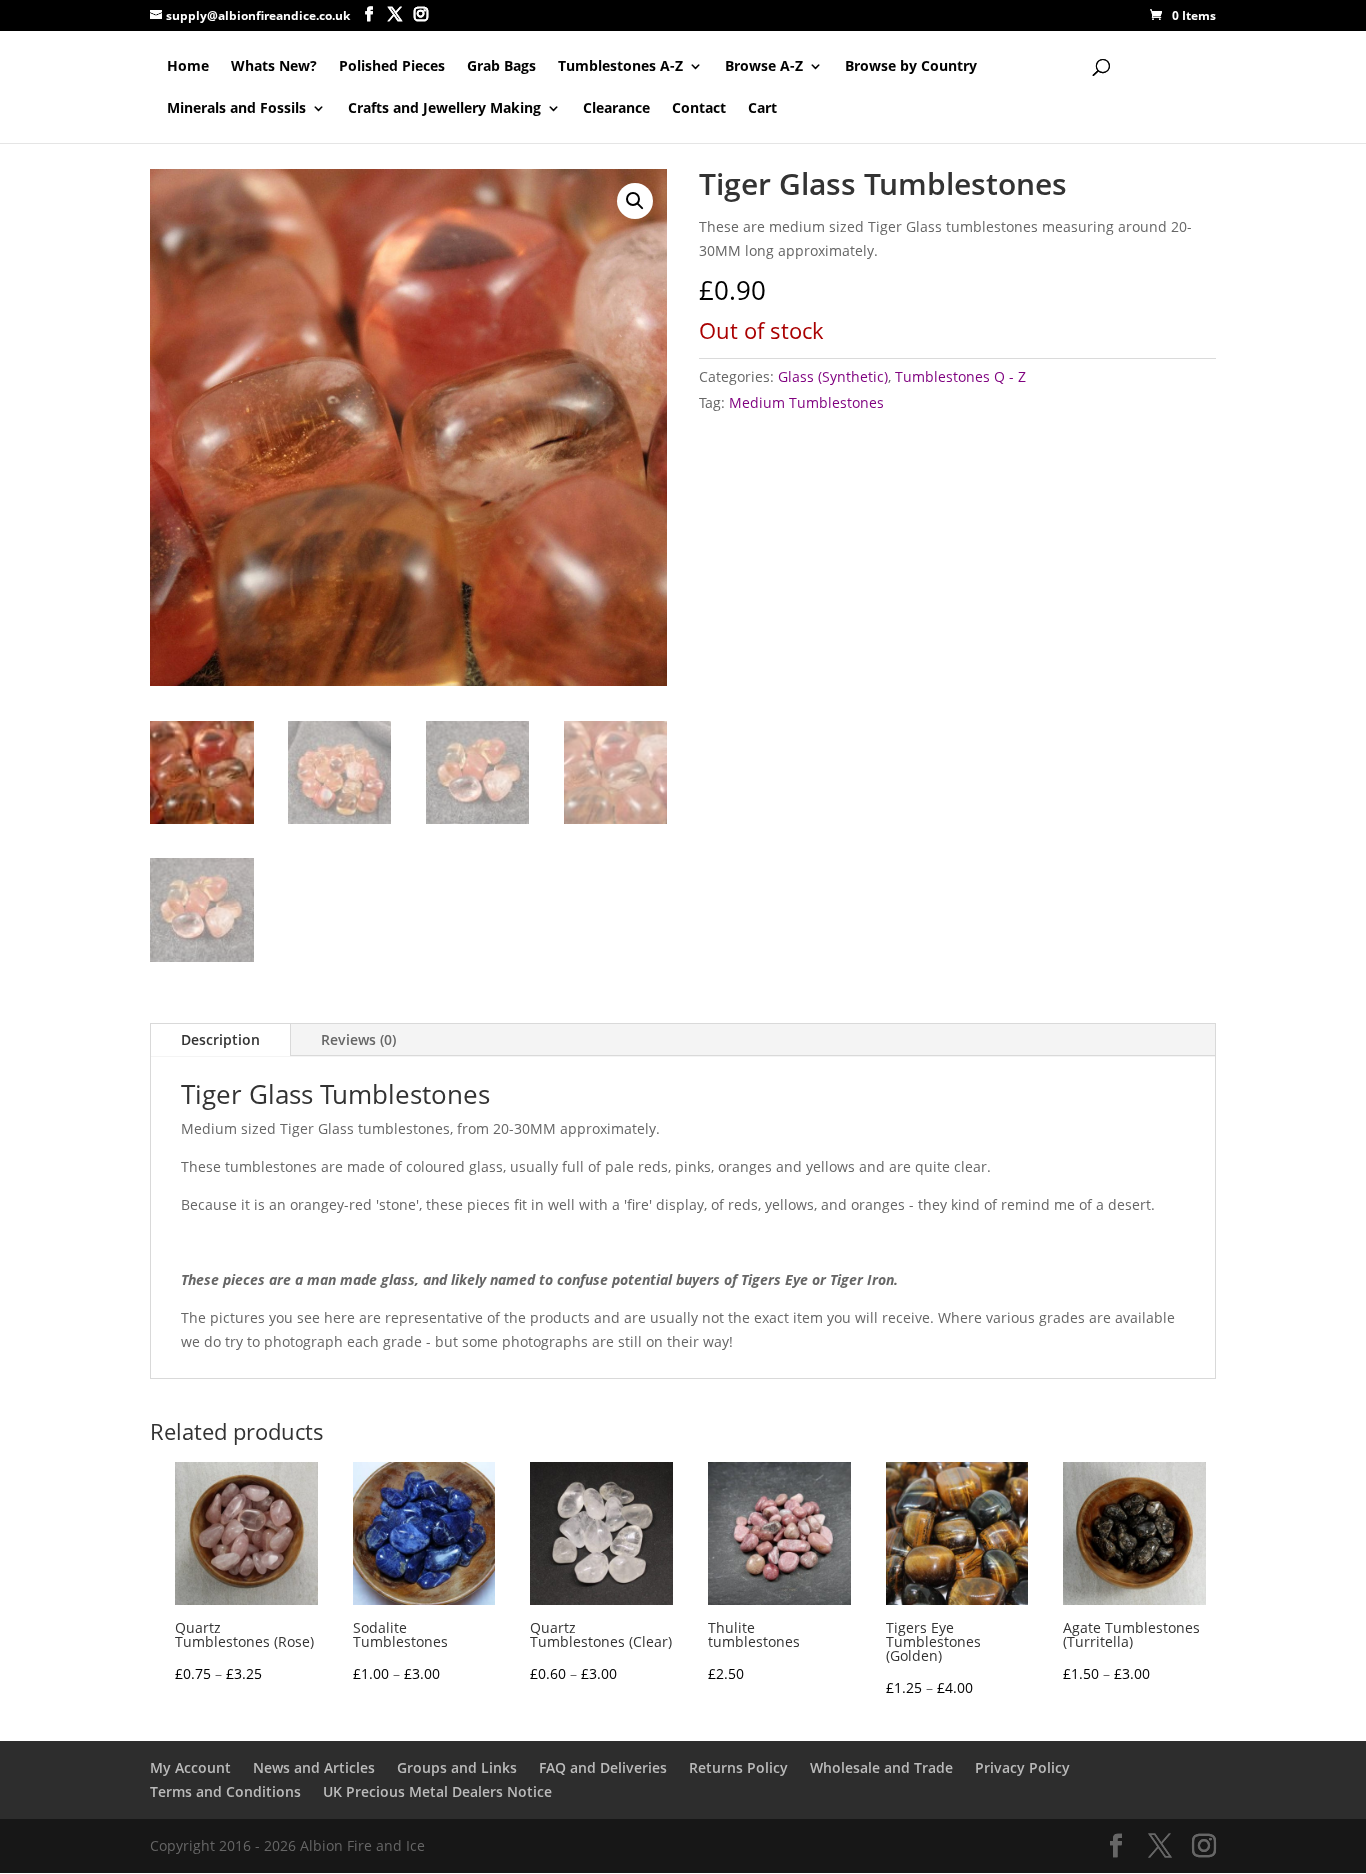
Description (220, 1039)
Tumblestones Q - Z (960, 376)
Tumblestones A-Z (620, 67)
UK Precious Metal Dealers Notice (437, 1791)
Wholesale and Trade (881, 1767)
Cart (762, 109)
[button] (635, 201)
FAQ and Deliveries (603, 1767)
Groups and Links (457, 1767)
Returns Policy (738, 1767)
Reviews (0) (358, 1039)
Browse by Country (911, 67)
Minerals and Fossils (236, 109)
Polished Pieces (392, 67)
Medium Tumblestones (806, 402)
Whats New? (274, 67)
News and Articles (314, 1767)
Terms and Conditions (225, 1791)
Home (188, 67)
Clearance (616, 109)
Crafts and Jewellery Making (444, 109)
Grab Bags (501, 67)
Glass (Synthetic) (833, 376)
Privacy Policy (1022, 1767)
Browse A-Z (764, 67)
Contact (699, 109)
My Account (190, 1767)
